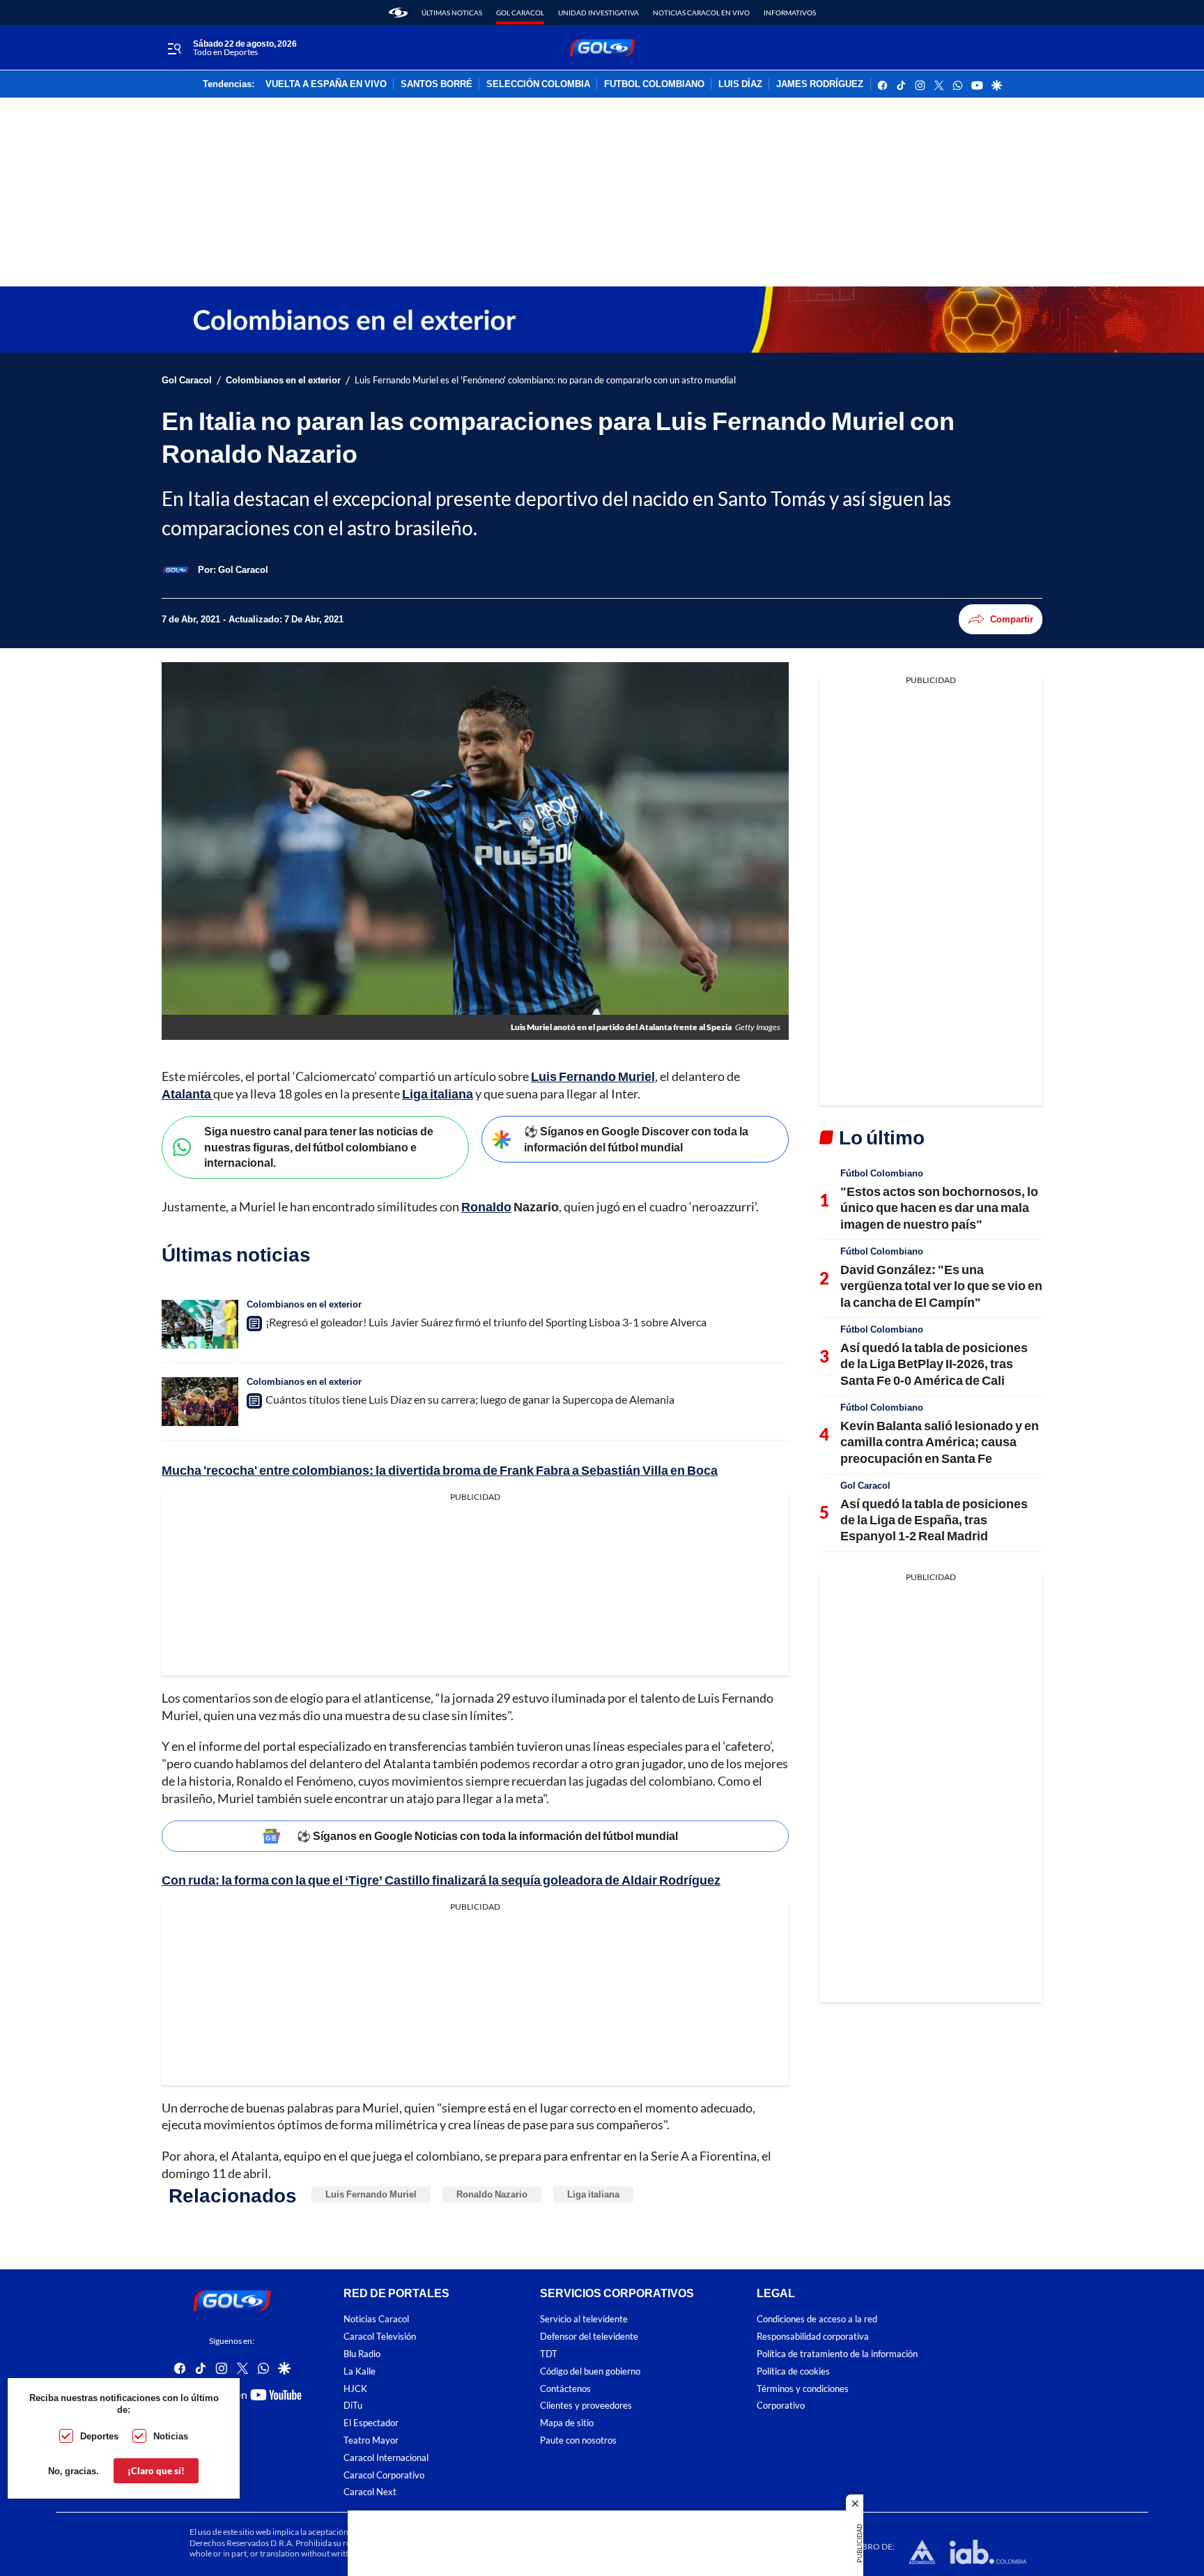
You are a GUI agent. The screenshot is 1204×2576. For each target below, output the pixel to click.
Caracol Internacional (386, 2457)
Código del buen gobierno (590, 2371)
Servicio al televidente (584, 2319)
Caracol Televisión (380, 2337)
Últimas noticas (452, 13)
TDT (549, 2353)
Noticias (171, 2436)
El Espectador (371, 2423)
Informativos (790, 13)
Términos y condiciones (803, 2388)
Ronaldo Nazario (492, 2194)
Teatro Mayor (371, 2440)
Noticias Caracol (376, 2319)
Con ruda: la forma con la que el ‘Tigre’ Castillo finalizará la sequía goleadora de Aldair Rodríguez (441, 1880)
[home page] (398, 13)
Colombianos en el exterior (283, 380)
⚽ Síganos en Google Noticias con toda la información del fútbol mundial (487, 1835)
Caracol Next (370, 2492)
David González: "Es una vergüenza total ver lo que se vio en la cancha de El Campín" (941, 1286)
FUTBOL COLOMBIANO (654, 84)
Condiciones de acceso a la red (817, 2319)
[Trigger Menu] (174, 48)
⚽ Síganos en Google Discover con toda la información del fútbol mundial (636, 1139)
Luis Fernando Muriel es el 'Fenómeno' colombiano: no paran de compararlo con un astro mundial (545, 380)
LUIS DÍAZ (740, 84)
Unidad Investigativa (599, 13)
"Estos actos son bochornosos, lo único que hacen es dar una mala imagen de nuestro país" (939, 1207)
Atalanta (187, 1094)
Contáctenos (565, 2388)
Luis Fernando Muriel (593, 1076)
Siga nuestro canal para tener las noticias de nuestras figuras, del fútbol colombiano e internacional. (319, 1147)
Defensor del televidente (589, 2337)
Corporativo (781, 2406)
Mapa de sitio (567, 2423)
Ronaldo (486, 1206)
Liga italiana (438, 1094)
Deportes (99, 2436)
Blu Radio (362, 2353)
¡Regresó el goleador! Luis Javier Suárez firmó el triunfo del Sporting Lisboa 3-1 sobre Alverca (486, 1322)
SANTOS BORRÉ (437, 84)
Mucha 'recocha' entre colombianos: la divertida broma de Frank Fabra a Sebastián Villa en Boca (440, 1470)
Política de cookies (793, 2371)
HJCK (355, 2388)
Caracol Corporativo (384, 2475)
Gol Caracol (520, 13)
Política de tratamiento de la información (837, 2353)
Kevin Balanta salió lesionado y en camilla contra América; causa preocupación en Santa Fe (940, 1442)
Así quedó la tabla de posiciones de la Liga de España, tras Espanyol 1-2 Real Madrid (934, 1520)
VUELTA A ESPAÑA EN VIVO (326, 84)
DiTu (353, 2406)
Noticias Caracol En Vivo (701, 13)
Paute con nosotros (578, 2440)
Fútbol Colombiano (882, 1173)
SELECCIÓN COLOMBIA (538, 84)
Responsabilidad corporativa (813, 2337)
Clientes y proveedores (586, 2406)
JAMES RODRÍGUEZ (820, 84)
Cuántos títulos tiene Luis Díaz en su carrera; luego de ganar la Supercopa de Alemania (470, 1399)
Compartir (1012, 619)
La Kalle (360, 2371)
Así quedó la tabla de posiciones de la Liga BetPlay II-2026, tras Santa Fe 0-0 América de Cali (934, 1364)
